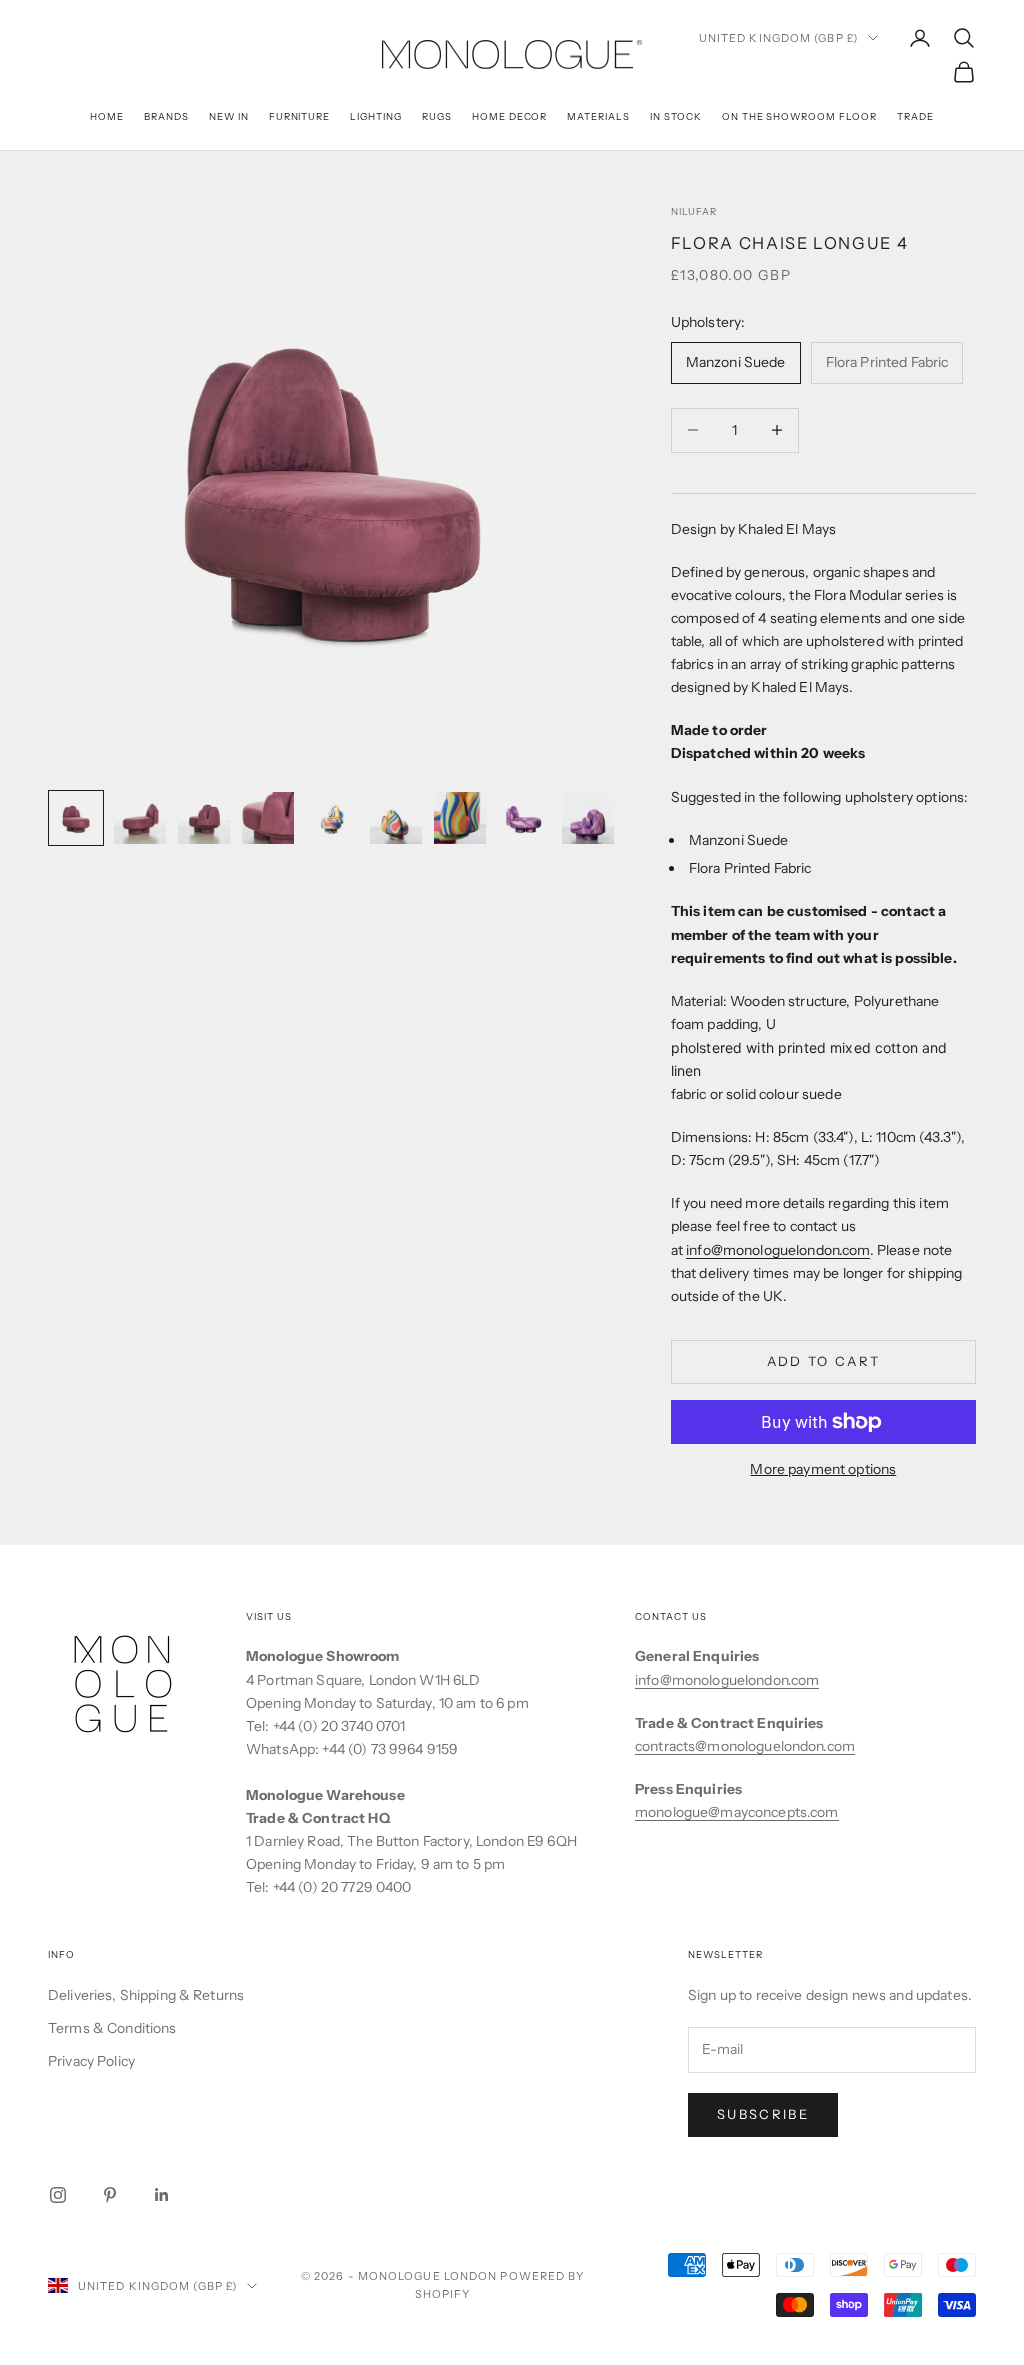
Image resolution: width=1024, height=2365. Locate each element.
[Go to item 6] (396, 818)
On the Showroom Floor (799, 116)
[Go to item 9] (588, 818)
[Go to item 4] (268, 818)
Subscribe (763, 2114)
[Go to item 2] (140, 818)
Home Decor (510, 116)
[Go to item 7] (460, 818)
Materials (598, 116)
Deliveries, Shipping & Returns (146, 1995)
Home (107, 116)
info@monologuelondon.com (777, 1250)
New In (229, 116)
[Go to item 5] (332, 818)
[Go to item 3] (204, 818)
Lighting (376, 116)
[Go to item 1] (76, 818)
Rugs (437, 116)
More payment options (823, 1469)
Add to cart (824, 1361)
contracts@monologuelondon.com (745, 1746)
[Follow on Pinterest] (110, 2195)
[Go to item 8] (524, 818)
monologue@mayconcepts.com (737, 1812)
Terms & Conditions (112, 2028)
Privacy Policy (91, 2061)
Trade (915, 116)
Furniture (300, 116)
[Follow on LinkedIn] (162, 2195)
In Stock (676, 116)
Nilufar (694, 211)
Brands (166, 116)
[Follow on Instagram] (58, 2195)
